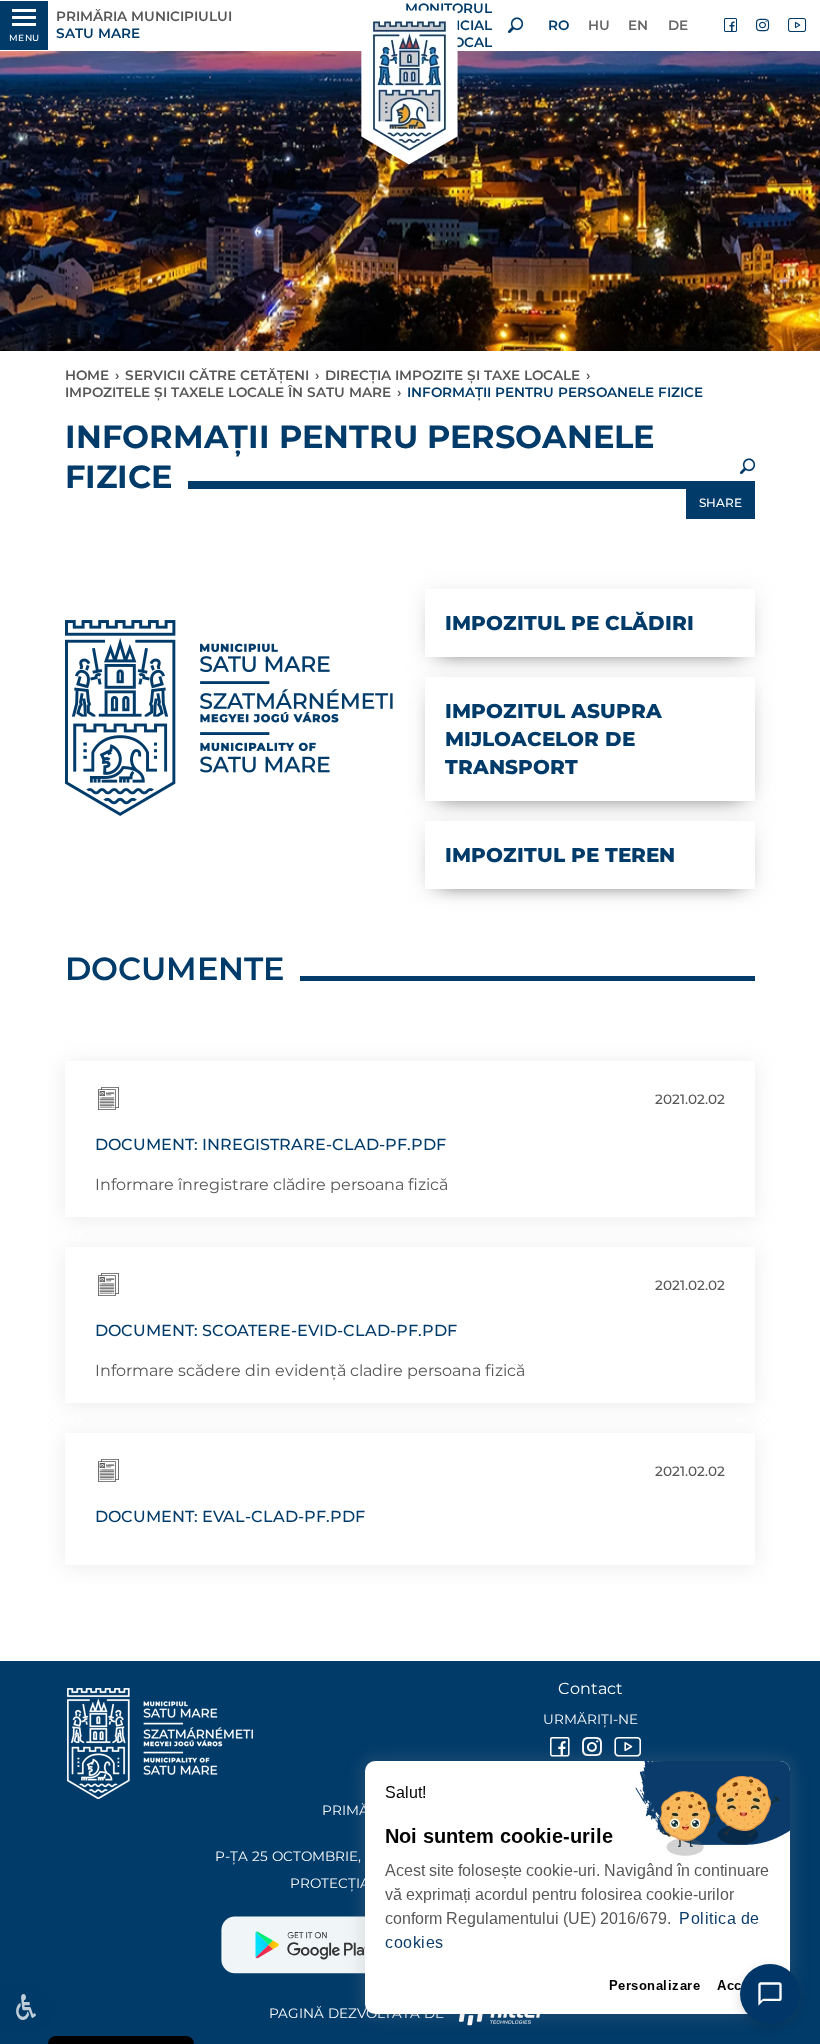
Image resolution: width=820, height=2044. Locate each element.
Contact (590, 1688)
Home (87, 375)
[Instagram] (764, 25)
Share (720, 502)
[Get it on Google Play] (315, 1937)
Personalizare (655, 1985)
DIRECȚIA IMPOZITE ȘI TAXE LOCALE (452, 375)
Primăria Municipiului (144, 24)
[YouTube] (796, 25)
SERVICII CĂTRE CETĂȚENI (217, 375)
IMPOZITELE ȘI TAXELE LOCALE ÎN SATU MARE (228, 392)
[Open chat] (770, 1994)
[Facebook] (732, 25)
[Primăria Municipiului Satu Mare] (409, 87)
